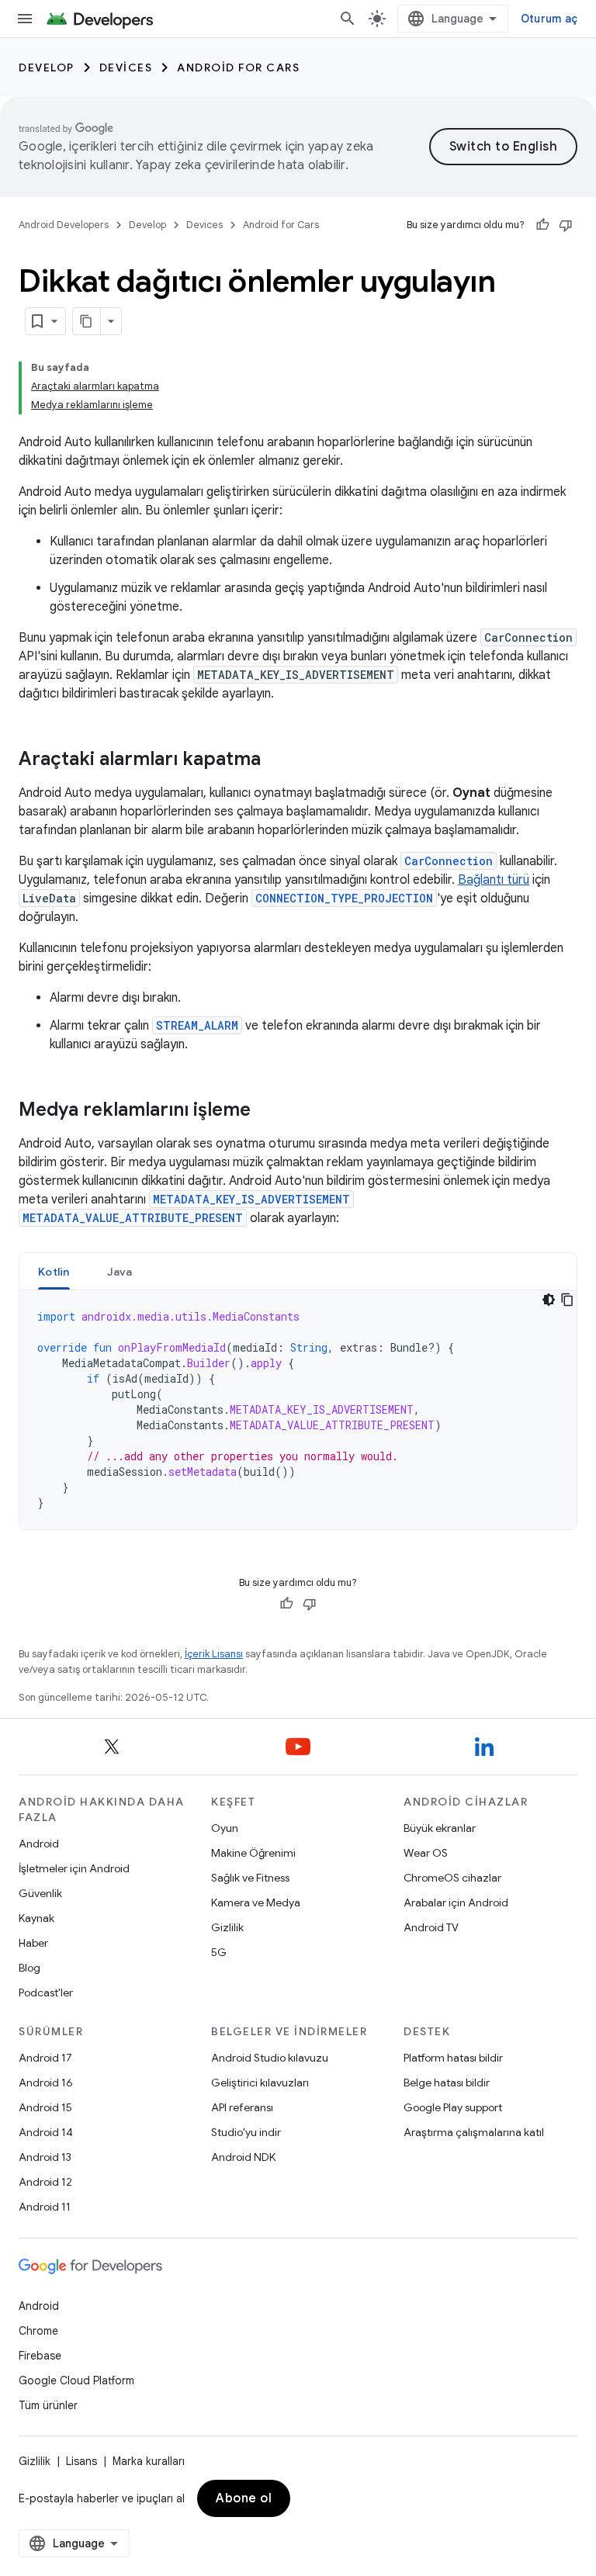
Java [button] (120, 1272)
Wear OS (426, 1853)
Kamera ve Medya (256, 1903)
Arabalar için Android (456, 1903)
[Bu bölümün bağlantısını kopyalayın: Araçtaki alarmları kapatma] (276, 760)
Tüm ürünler (48, 2405)
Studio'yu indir (246, 2132)
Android (39, 1844)
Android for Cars (238, 68)
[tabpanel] (298, 1410)
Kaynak (36, 1918)
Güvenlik (40, 1893)
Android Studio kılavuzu (270, 2058)
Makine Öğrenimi (253, 1853)
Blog (29, 1968)
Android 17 (45, 2058)
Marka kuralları (149, 2461)
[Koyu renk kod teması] (549, 1300)
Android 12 (45, 2182)
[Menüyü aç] (25, 19)
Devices (126, 68)
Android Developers (64, 225)
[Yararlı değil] (566, 225)
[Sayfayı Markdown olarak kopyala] (87, 321)
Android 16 (46, 2083)
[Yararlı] (542, 225)
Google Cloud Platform (76, 2380)
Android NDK (243, 2157)
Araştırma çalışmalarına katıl (474, 2132)
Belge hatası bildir (447, 2083)
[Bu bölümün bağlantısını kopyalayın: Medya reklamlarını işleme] (266, 1111)
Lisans (81, 2461)
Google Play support (453, 2107)
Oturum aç (549, 19)
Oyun (225, 1828)
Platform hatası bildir (453, 2058)
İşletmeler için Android (74, 1868)
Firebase (40, 2356)
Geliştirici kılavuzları (260, 2083)
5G (219, 1952)
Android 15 (45, 2107)
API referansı (242, 2107)
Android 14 (46, 2132)
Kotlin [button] (54, 1272)
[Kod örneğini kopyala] (567, 1300)
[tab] (54, 1271)
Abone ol (244, 2498)
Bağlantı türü (494, 880)
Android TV (431, 1927)
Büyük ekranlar (440, 1828)
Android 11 (45, 2207)
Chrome (38, 2331)
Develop (47, 68)
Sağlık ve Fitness (250, 1878)
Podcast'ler (46, 1993)
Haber (33, 1943)
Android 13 (45, 2157)
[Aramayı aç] (348, 19)
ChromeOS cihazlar (452, 1878)
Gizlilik (227, 1927)
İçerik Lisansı (214, 1654)
